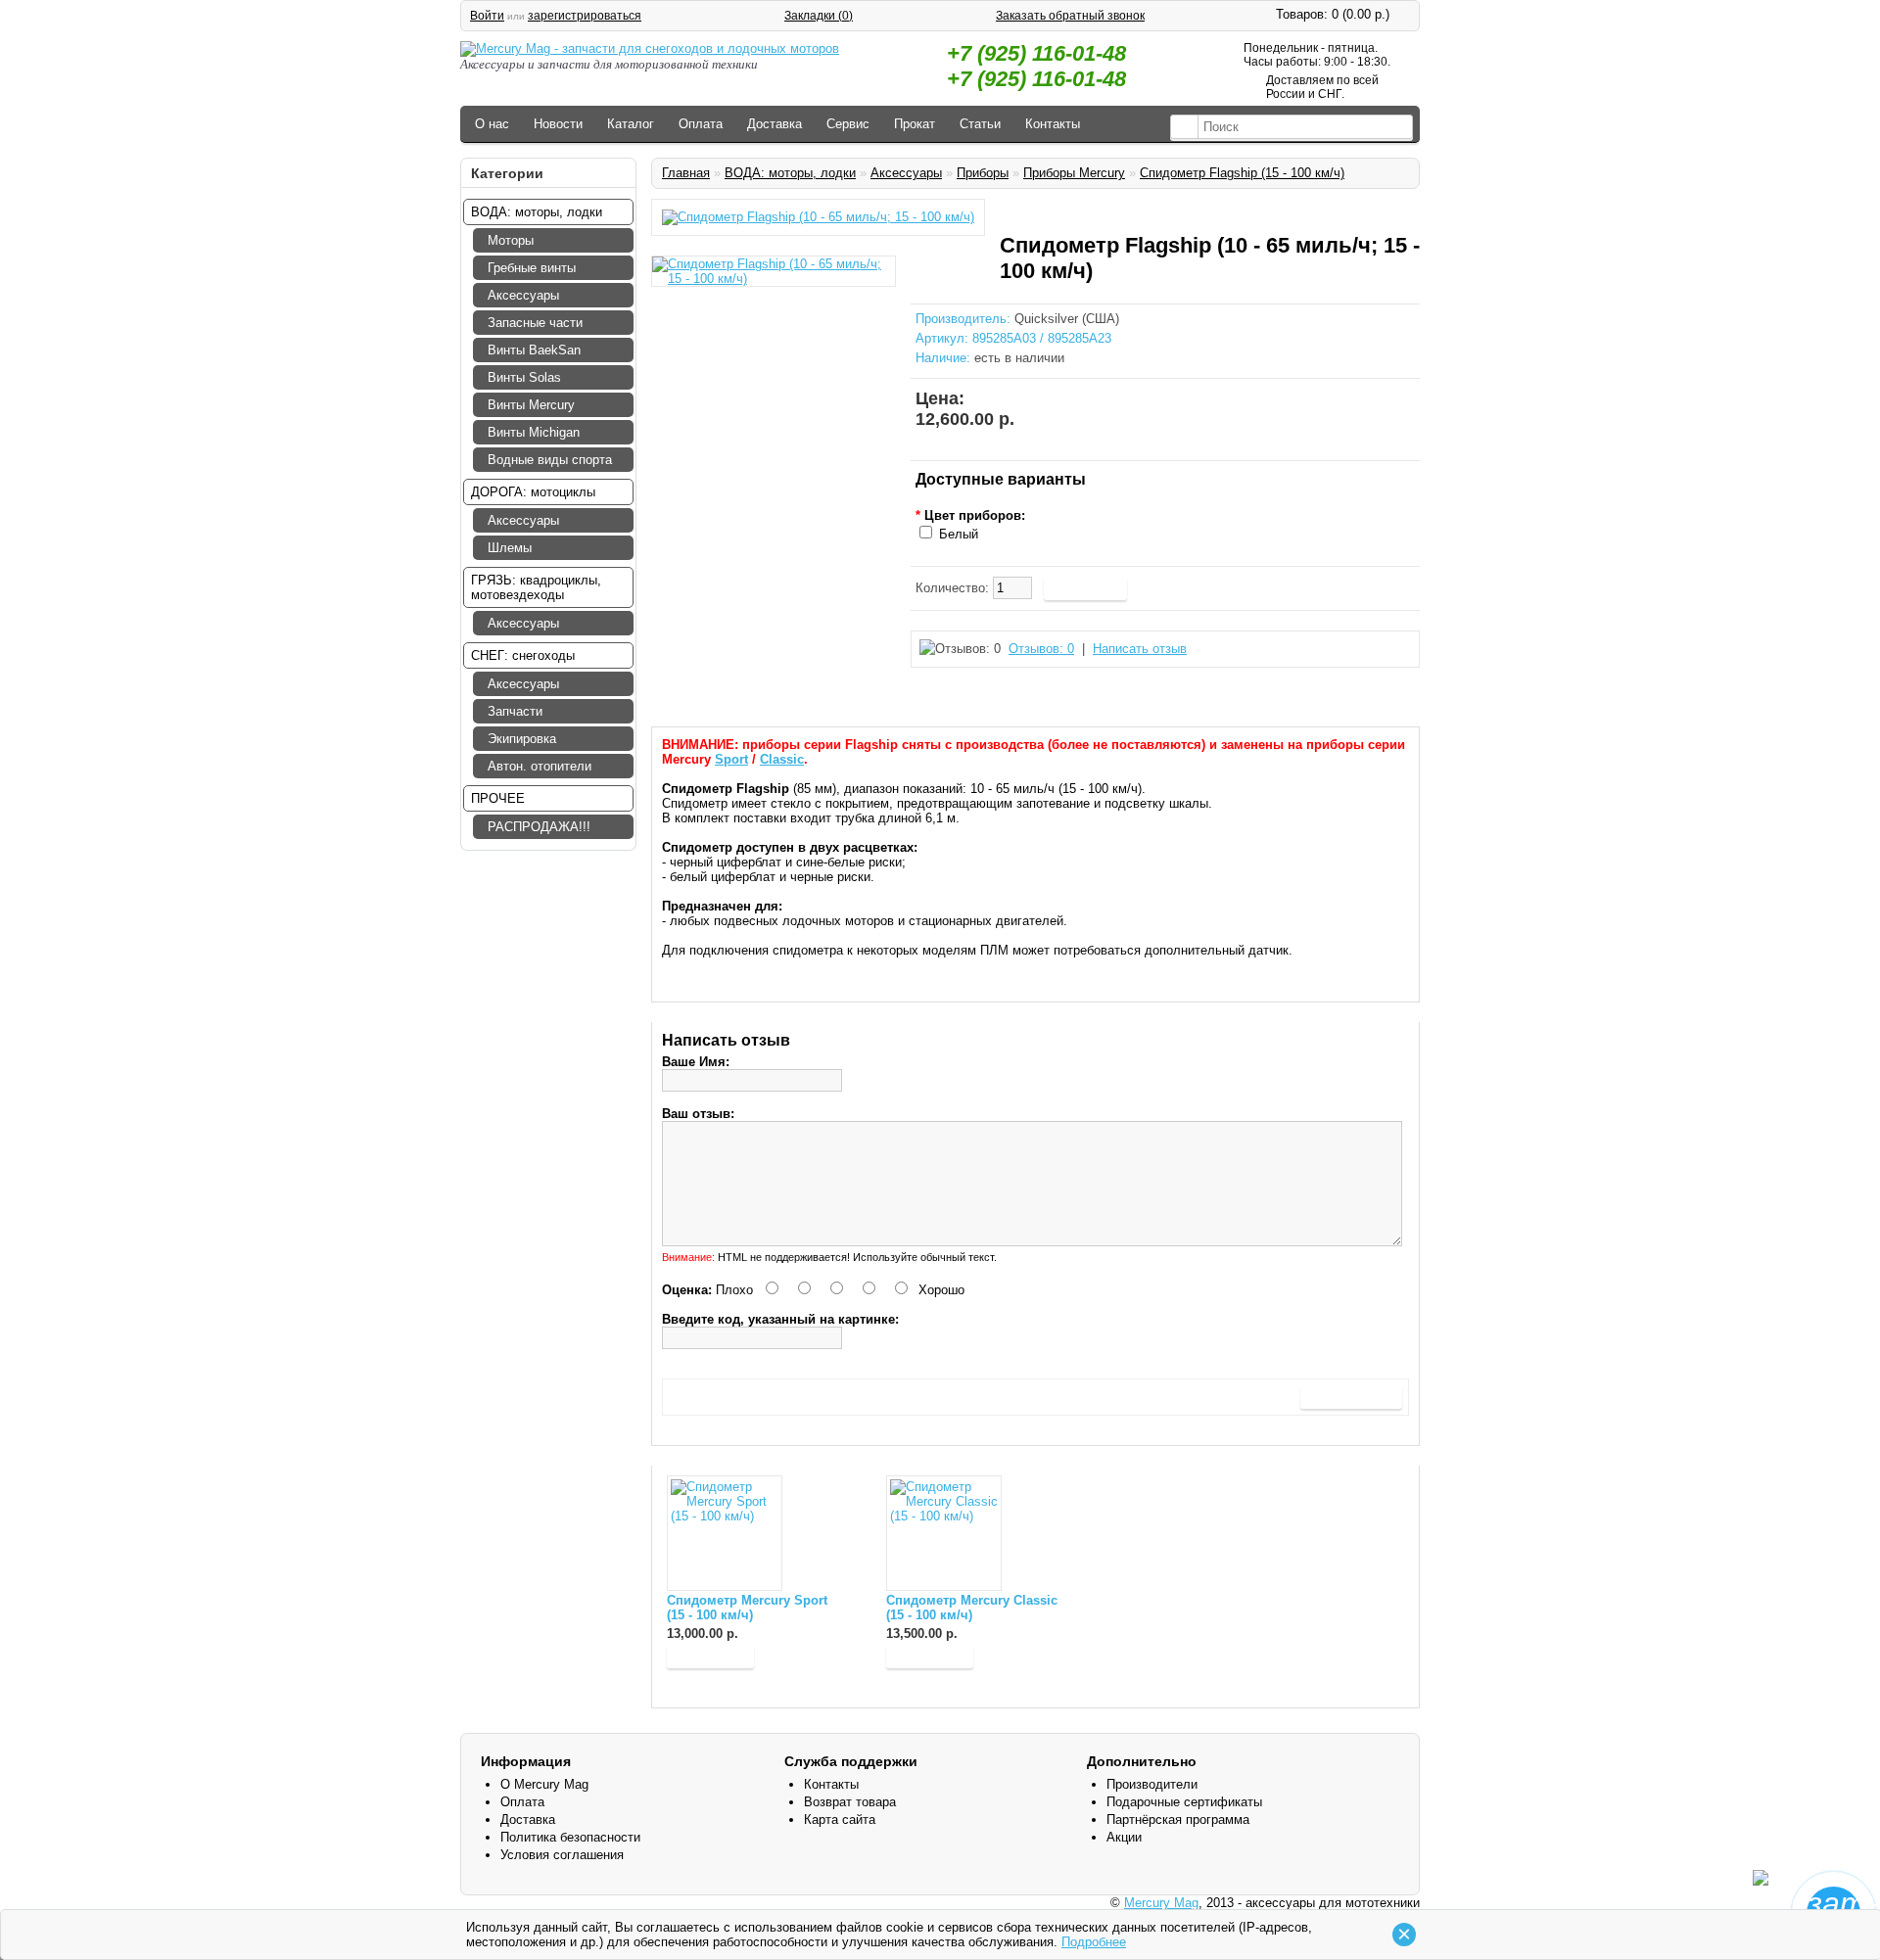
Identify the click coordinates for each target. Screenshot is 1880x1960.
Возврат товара (850, 1802)
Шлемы (510, 548)
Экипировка (522, 739)
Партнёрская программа (1178, 1820)
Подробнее (1094, 1942)
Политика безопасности (570, 1837)
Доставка (775, 124)
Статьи (980, 124)
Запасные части (535, 323)
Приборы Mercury (1074, 173)
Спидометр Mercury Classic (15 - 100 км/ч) (972, 1608)
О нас (492, 124)
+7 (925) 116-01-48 (1036, 53)
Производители (1152, 1784)
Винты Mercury (531, 405)
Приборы (983, 173)
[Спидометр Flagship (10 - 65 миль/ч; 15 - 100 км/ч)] (818, 217)
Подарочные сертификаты (1184, 1802)
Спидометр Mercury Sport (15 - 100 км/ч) (747, 1608)
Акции (1124, 1837)
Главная (686, 173)
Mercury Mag (1161, 1903)
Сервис (848, 124)
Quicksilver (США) (1067, 319)
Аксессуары (523, 295)
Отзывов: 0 (1041, 649)
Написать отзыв (1140, 649)
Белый (959, 534)
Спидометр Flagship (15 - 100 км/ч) (1242, 173)
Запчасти (515, 711)
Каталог (631, 124)
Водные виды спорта (550, 460)
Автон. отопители (540, 766)
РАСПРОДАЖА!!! (539, 827)
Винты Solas (524, 377)
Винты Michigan (534, 432)
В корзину (710, 1656)
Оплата (701, 124)
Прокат (915, 124)
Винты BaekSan (534, 350)
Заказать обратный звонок (1070, 16)
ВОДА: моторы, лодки (790, 173)
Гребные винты (532, 268)
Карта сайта (840, 1820)
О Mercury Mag (544, 1784)
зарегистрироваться (585, 16)
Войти (487, 16)
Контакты (1053, 124)
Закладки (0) (819, 16)
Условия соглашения (562, 1855)
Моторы (511, 240)
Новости (558, 124)
